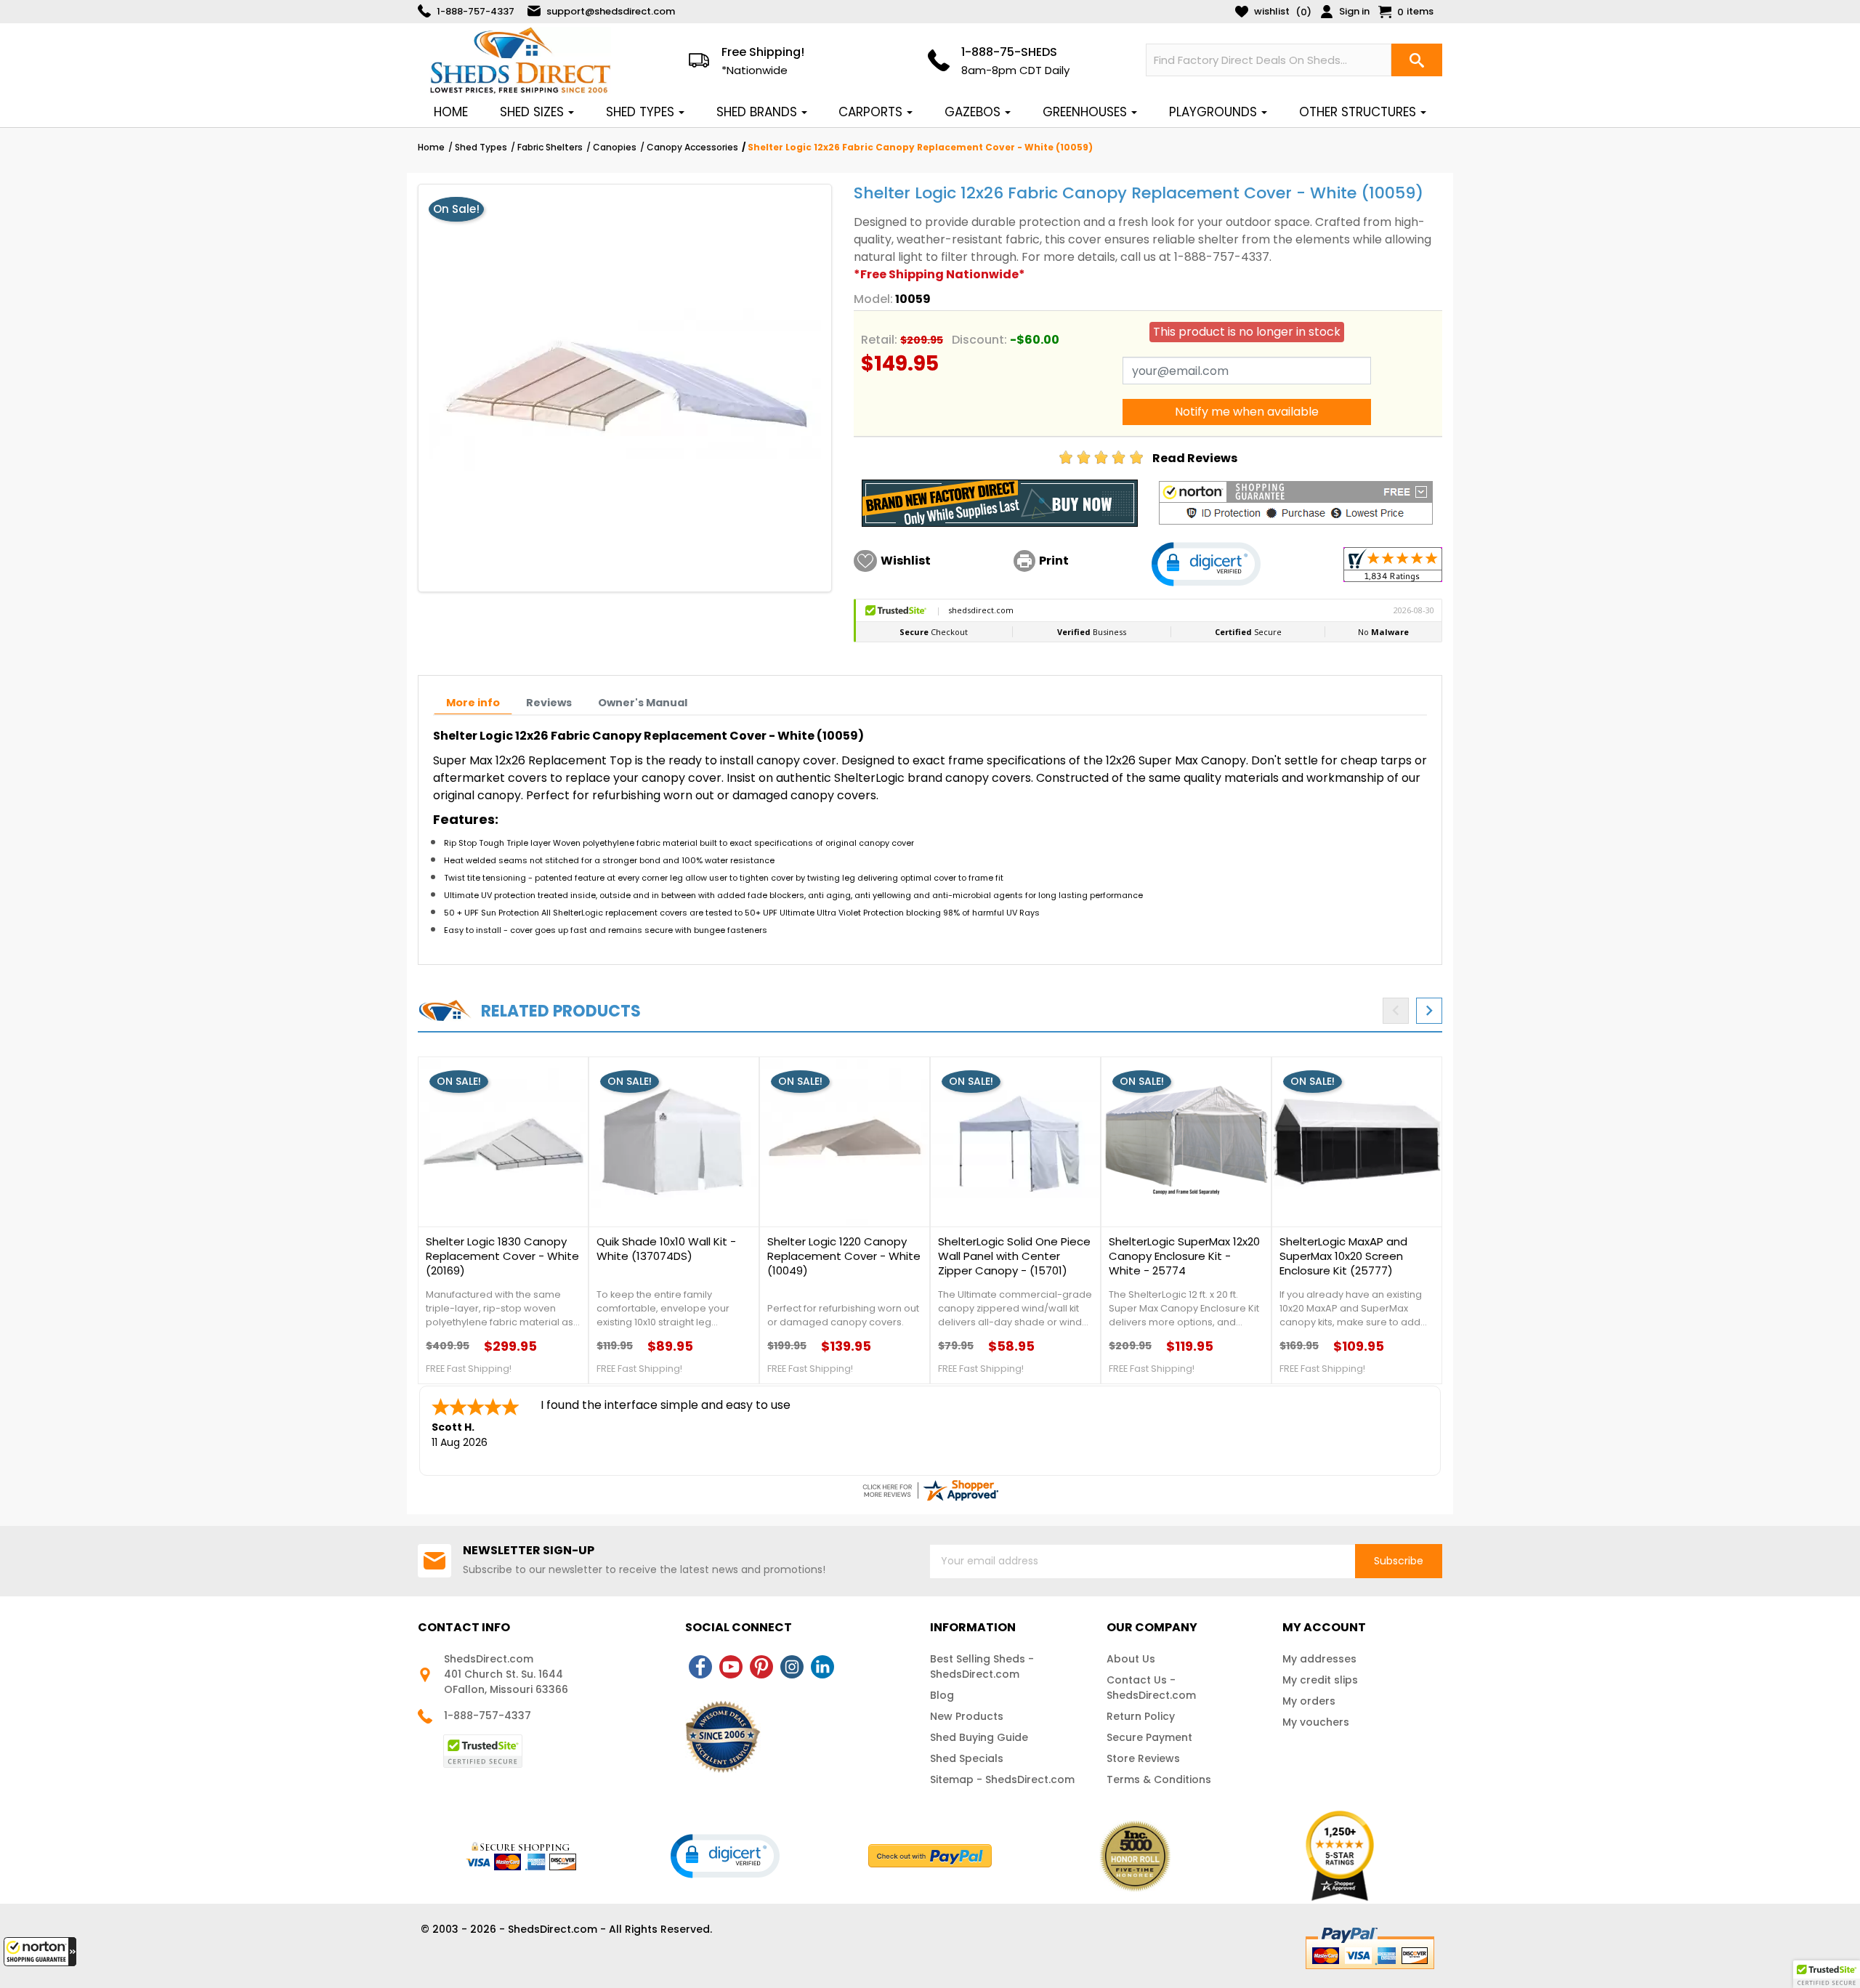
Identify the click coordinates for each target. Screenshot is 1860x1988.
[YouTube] (731, 1667)
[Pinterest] (761, 1667)
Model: (873, 299)
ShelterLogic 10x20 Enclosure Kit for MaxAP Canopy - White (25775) (842, 1256)
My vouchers (1316, 1722)
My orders (1309, 1701)
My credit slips (1320, 1680)
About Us (1131, 1659)
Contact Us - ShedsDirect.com (1151, 1688)
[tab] (473, 703)
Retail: (879, 340)
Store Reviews (1143, 1758)
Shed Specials (967, 1758)
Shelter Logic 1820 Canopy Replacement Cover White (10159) (669, 1256)
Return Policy (1141, 1716)
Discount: (979, 340)
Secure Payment (1149, 1737)
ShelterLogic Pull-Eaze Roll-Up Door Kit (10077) (1010, 1249)
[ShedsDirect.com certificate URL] (930, 1490)
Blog (942, 1695)
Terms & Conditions (1159, 1779)
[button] (40, 1952)
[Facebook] (700, 1667)
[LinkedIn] (822, 1667)
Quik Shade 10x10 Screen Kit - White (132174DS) (503, 1249)
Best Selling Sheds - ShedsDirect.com (982, 1666)
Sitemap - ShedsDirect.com (1002, 1779)
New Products (967, 1716)
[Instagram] (792, 1667)
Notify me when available (1247, 412)
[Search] (1417, 60)
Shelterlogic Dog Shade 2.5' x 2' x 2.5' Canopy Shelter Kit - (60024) (1186, 1256)
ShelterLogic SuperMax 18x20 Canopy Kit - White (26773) (1355, 1249)
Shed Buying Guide (979, 1737)
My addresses (1319, 1659)
